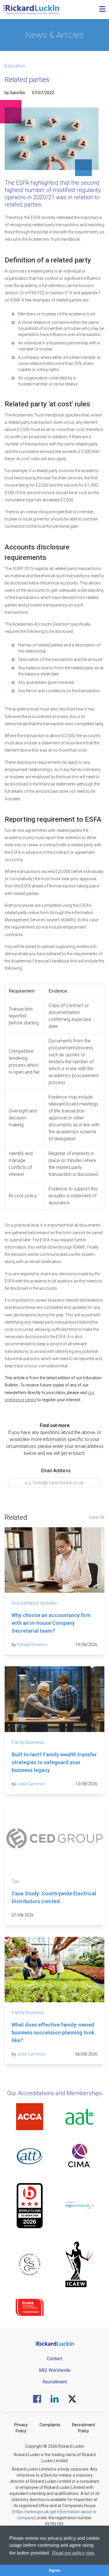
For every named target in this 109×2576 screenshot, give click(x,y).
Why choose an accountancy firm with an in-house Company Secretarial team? (51, 1623)
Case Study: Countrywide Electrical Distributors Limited (54, 1897)
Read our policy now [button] (73, 2553)
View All (97, 1517)
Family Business (28, 1742)
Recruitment (55, 2382)
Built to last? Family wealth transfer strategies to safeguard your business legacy (54, 1762)
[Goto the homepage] (31, 10)
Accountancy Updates (34, 1603)
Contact (54, 2359)
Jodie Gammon (31, 1784)
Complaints (50, 2425)
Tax (15, 1881)
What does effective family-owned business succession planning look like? (53, 2033)
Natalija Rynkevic (32, 1645)
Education (15, 66)
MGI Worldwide (55, 2370)
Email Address (56, 1471)
